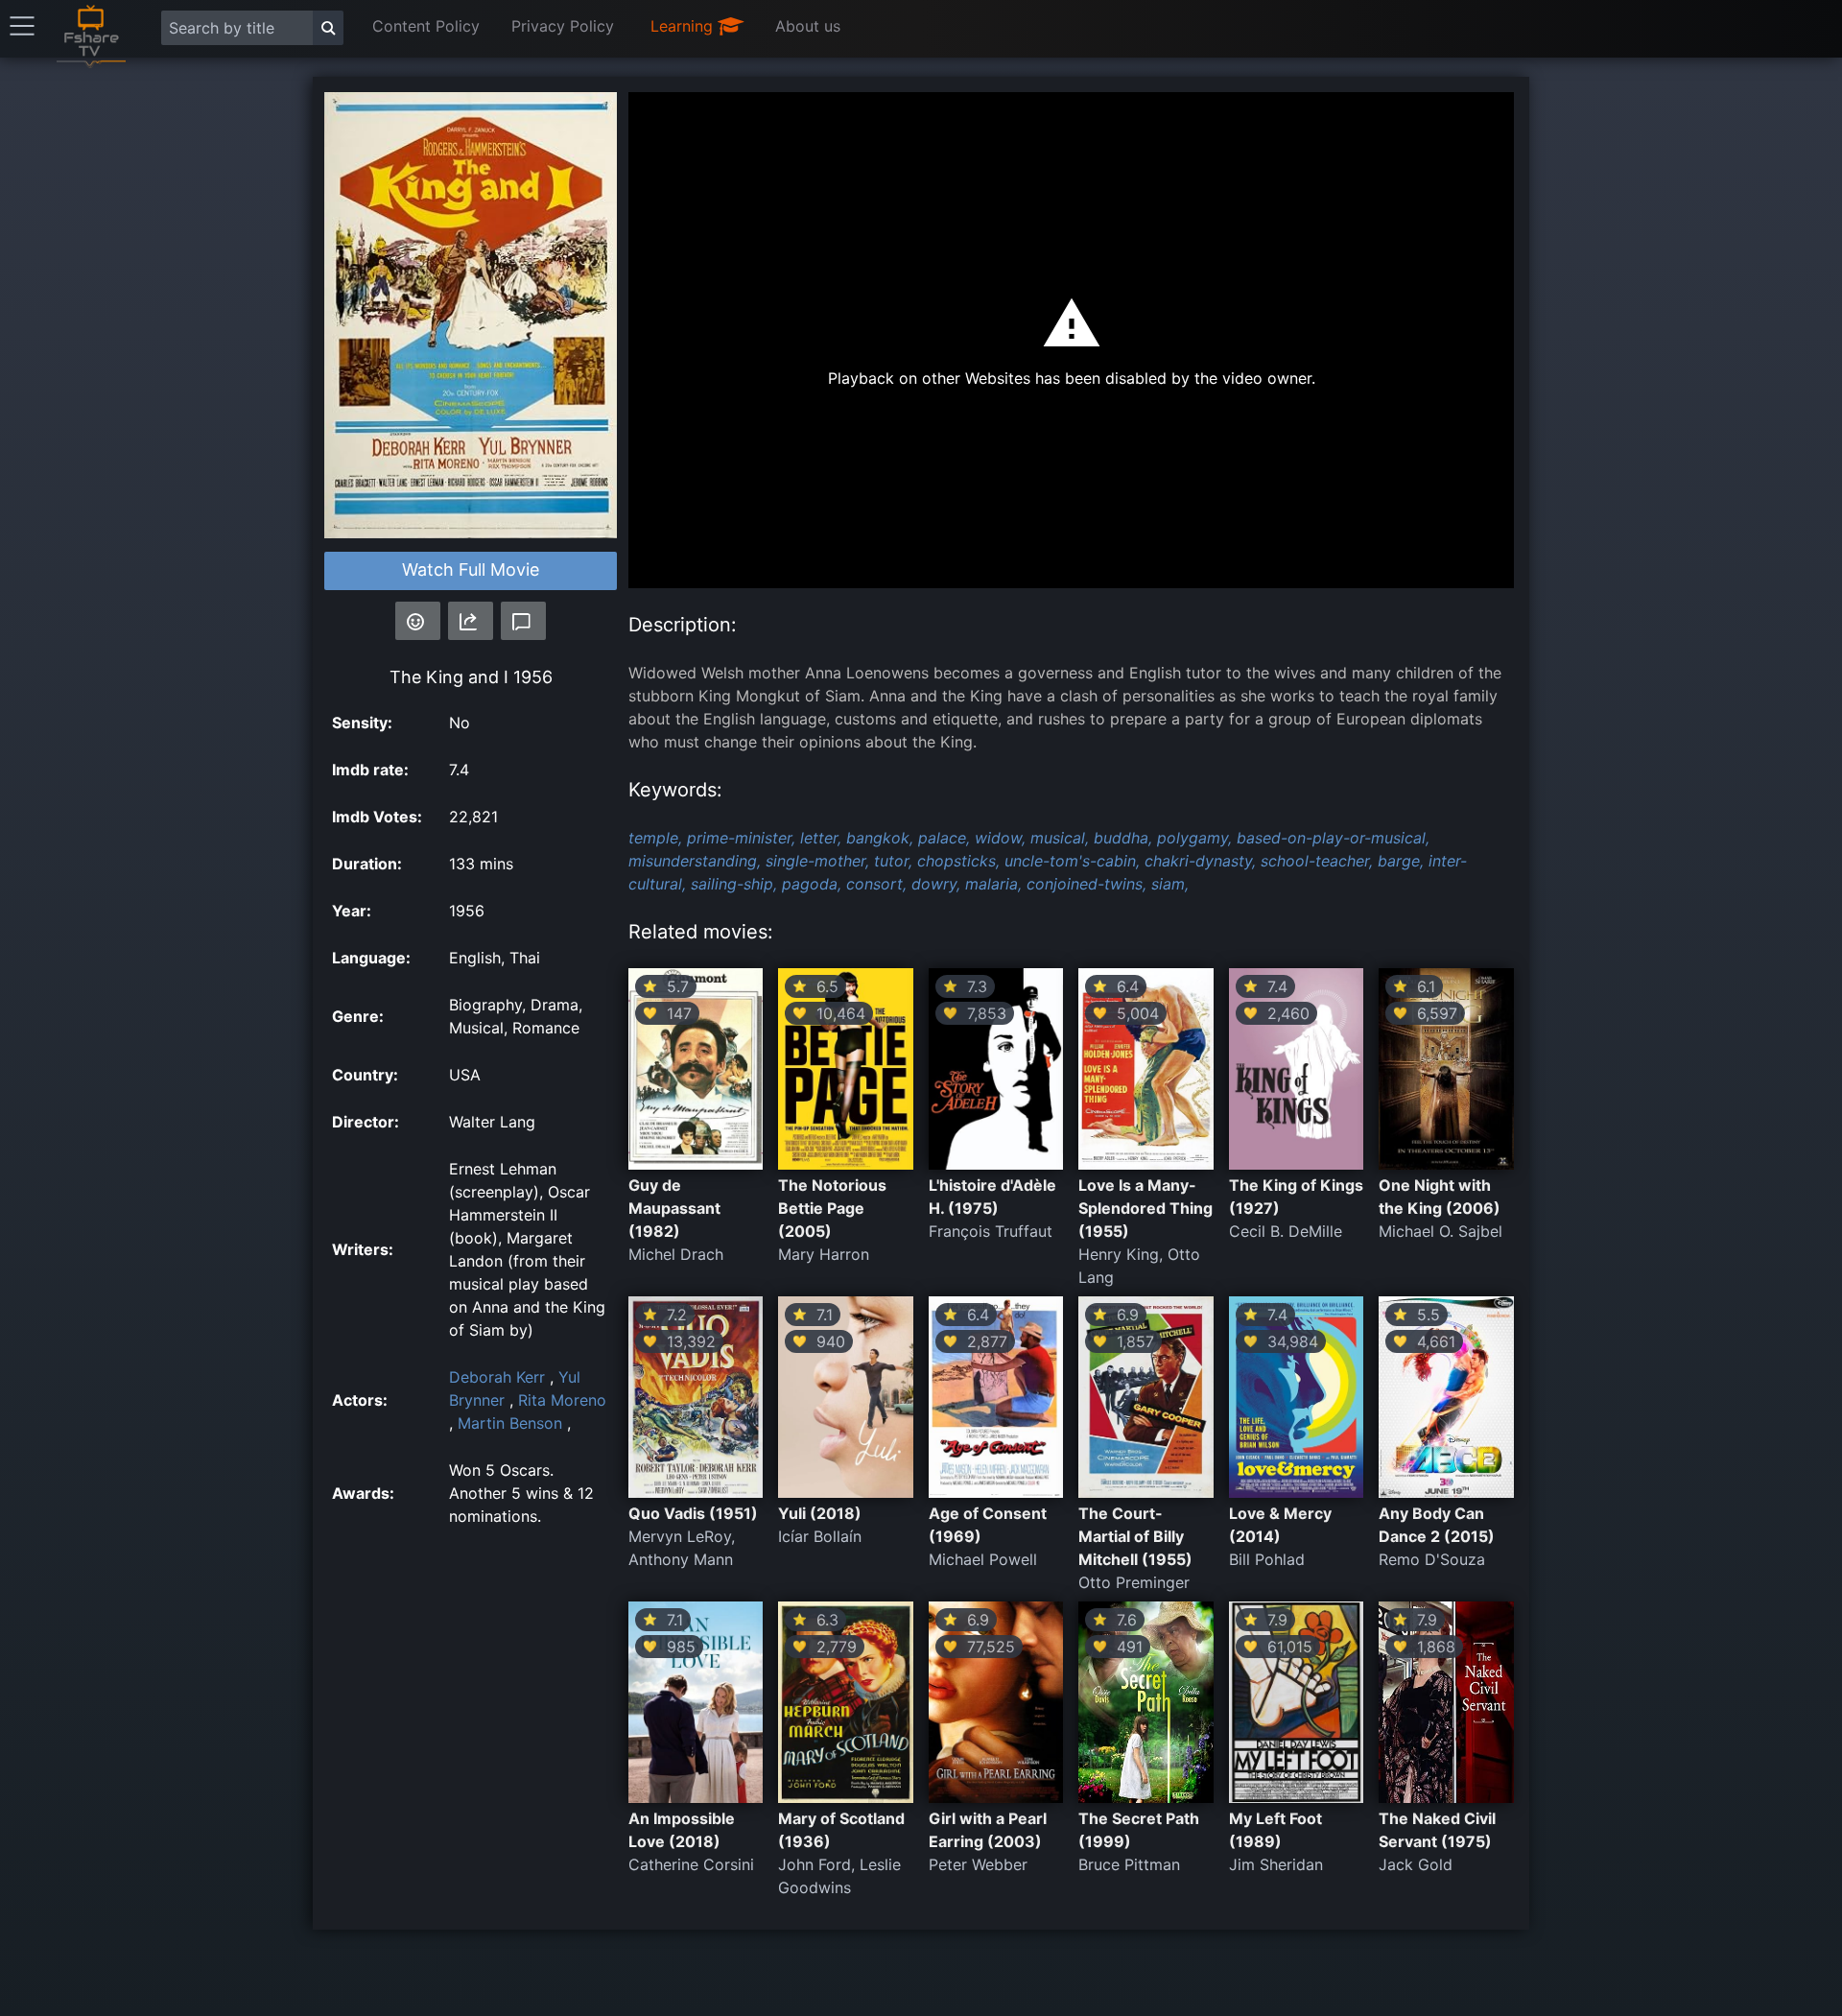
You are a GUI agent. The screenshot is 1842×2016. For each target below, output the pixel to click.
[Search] (328, 28)
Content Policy (426, 26)
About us (808, 26)
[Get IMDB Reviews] (418, 621)
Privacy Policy (563, 26)
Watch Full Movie (471, 569)
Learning (684, 26)
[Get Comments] (523, 621)
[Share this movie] (471, 621)
